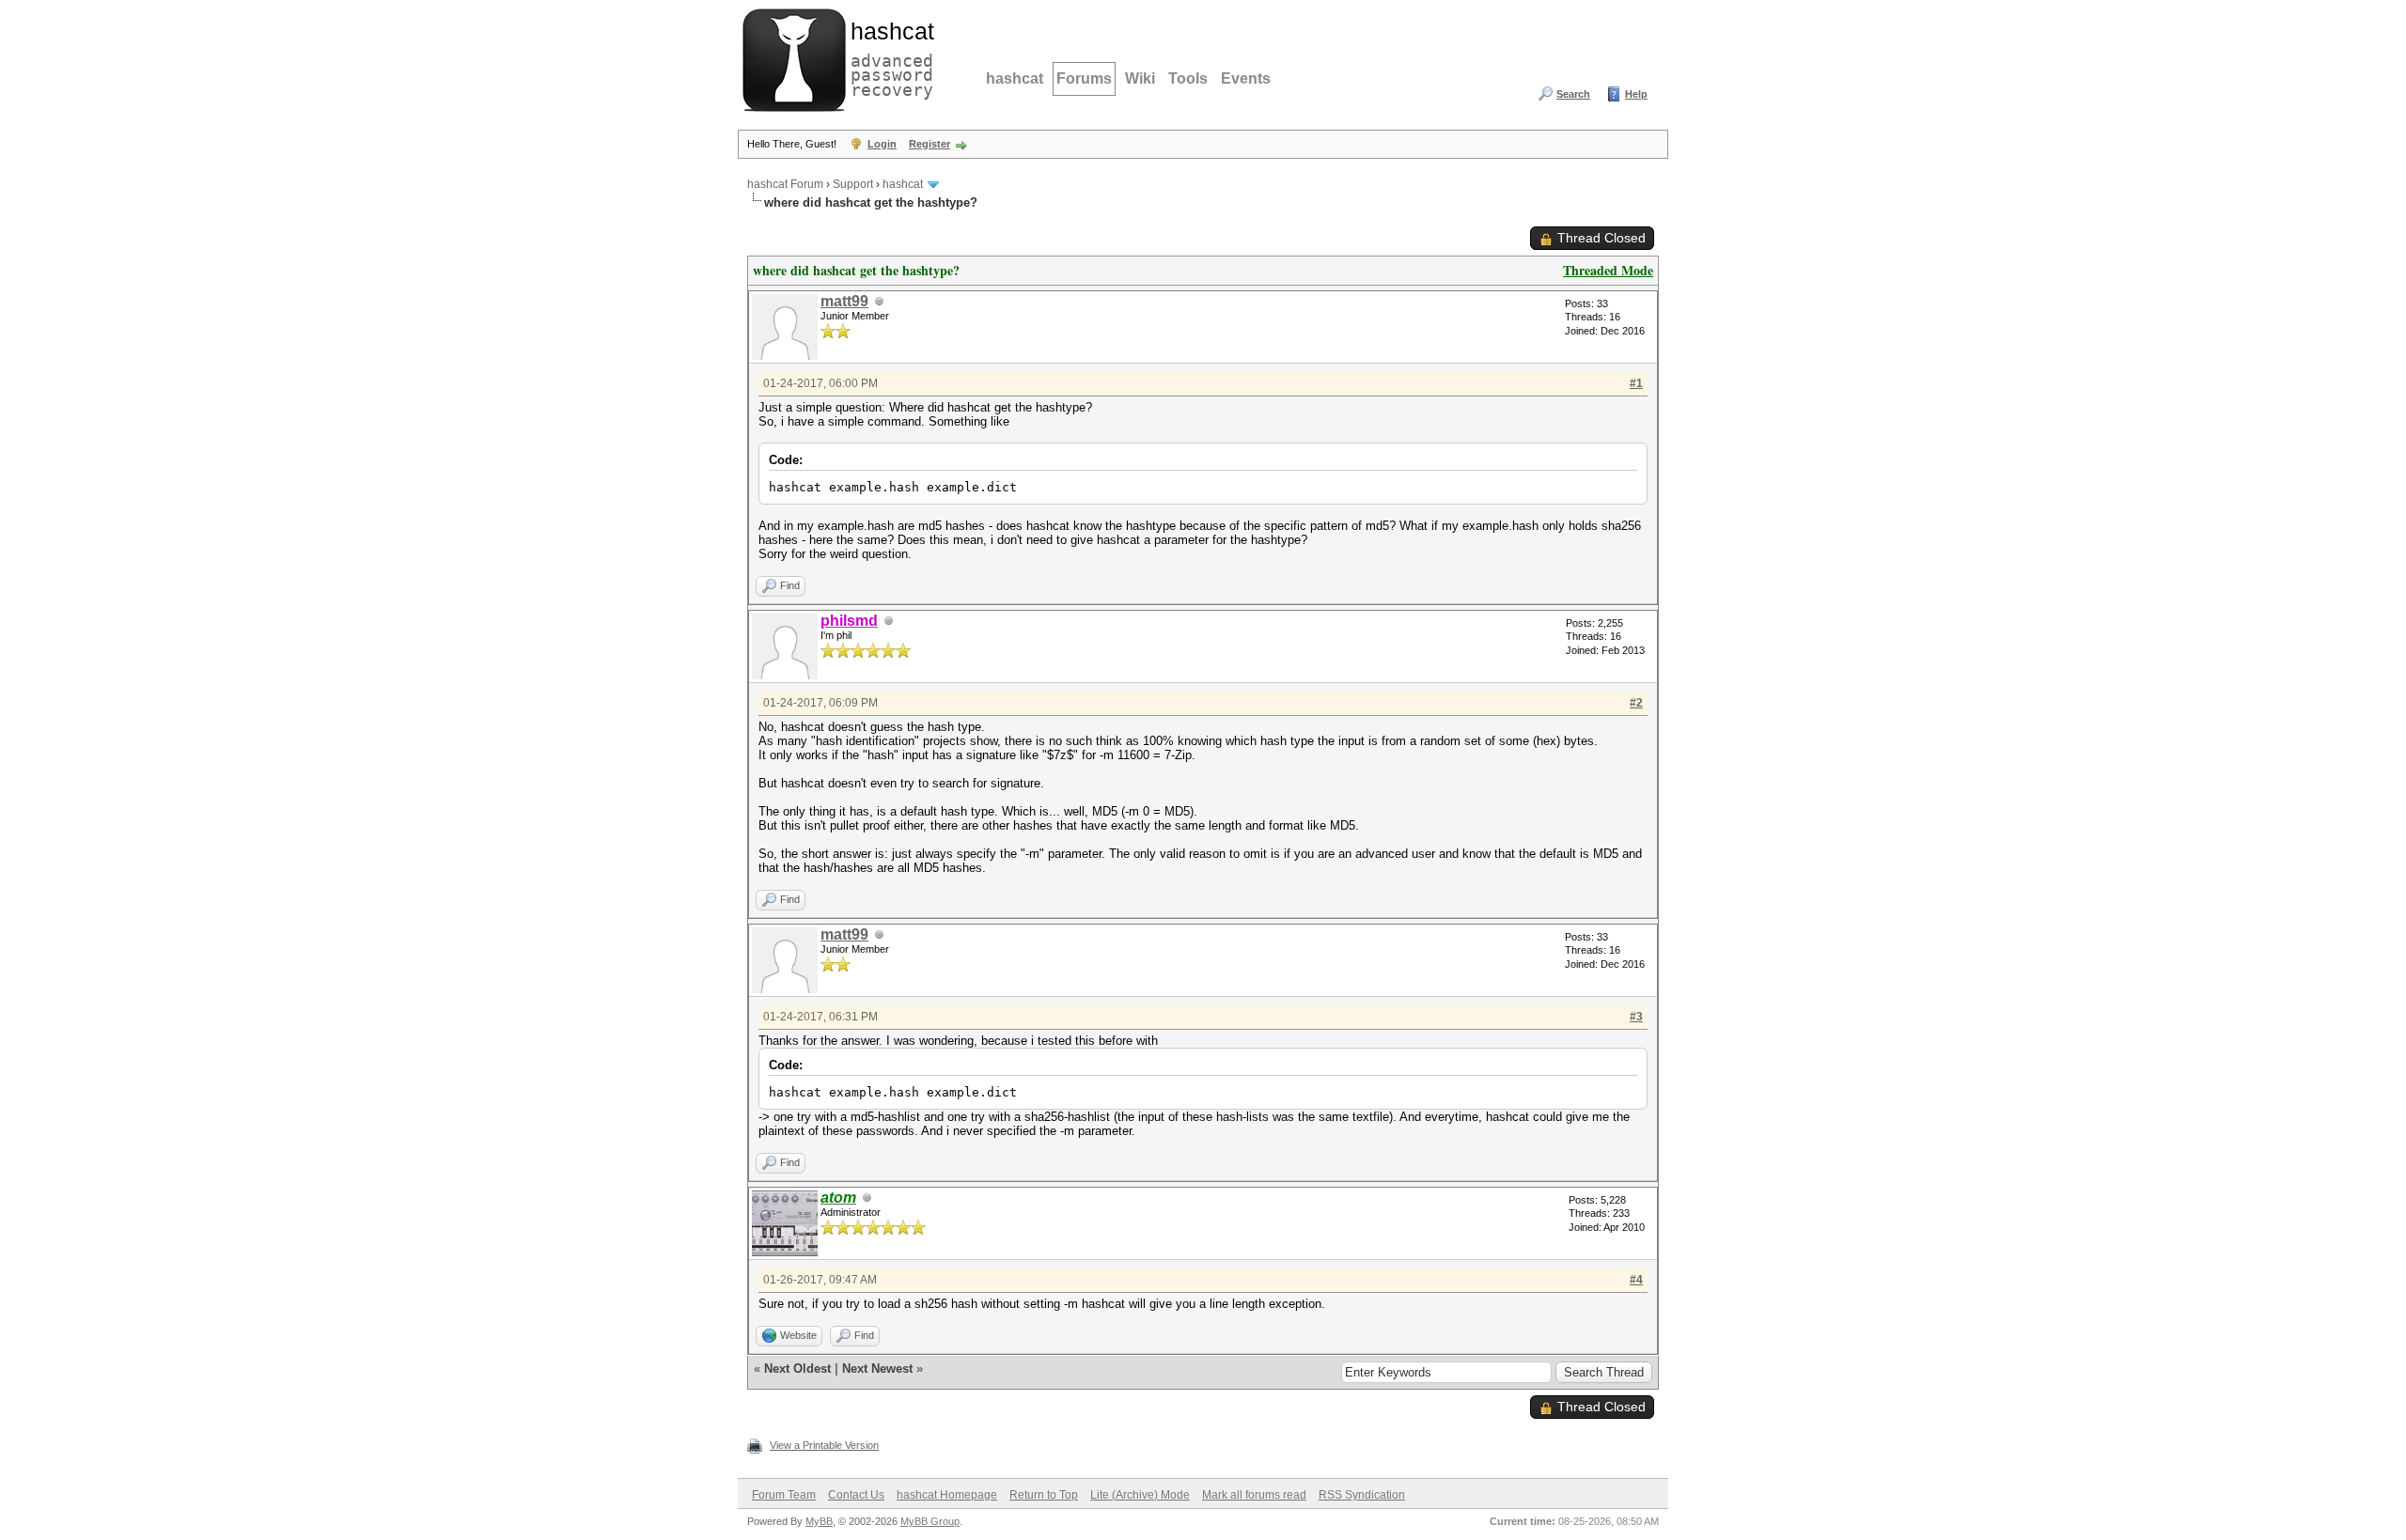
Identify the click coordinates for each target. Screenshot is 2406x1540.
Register (930, 144)
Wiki (1140, 78)
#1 (1636, 383)
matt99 (844, 301)
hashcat (1015, 78)
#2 (1636, 703)
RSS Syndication (1362, 1495)
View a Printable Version (824, 1445)
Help (1636, 94)
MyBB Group (930, 1521)
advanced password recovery (888, 57)
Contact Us (856, 1495)
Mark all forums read (1254, 1495)
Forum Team (784, 1495)
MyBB (819, 1521)
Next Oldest (797, 1369)
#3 (1636, 1017)
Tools (1188, 78)
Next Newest (877, 1369)
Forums (1084, 78)
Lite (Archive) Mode (1140, 1495)
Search (1573, 94)
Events (1246, 78)
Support (853, 184)
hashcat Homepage (947, 1495)
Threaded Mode (1608, 270)
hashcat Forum (785, 184)
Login (882, 144)
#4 (1636, 1280)
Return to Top (1044, 1495)
